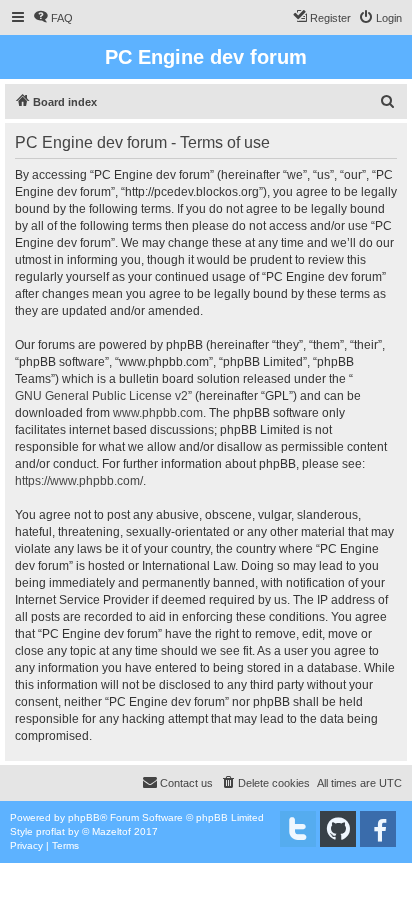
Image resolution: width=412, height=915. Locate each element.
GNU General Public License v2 (101, 396)
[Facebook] (378, 829)
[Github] (338, 829)
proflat (50, 831)
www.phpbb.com (158, 413)
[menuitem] (53, 18)
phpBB (84, 817)
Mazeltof (111, 831)
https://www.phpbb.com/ (79, 481)
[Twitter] (298, 829)
